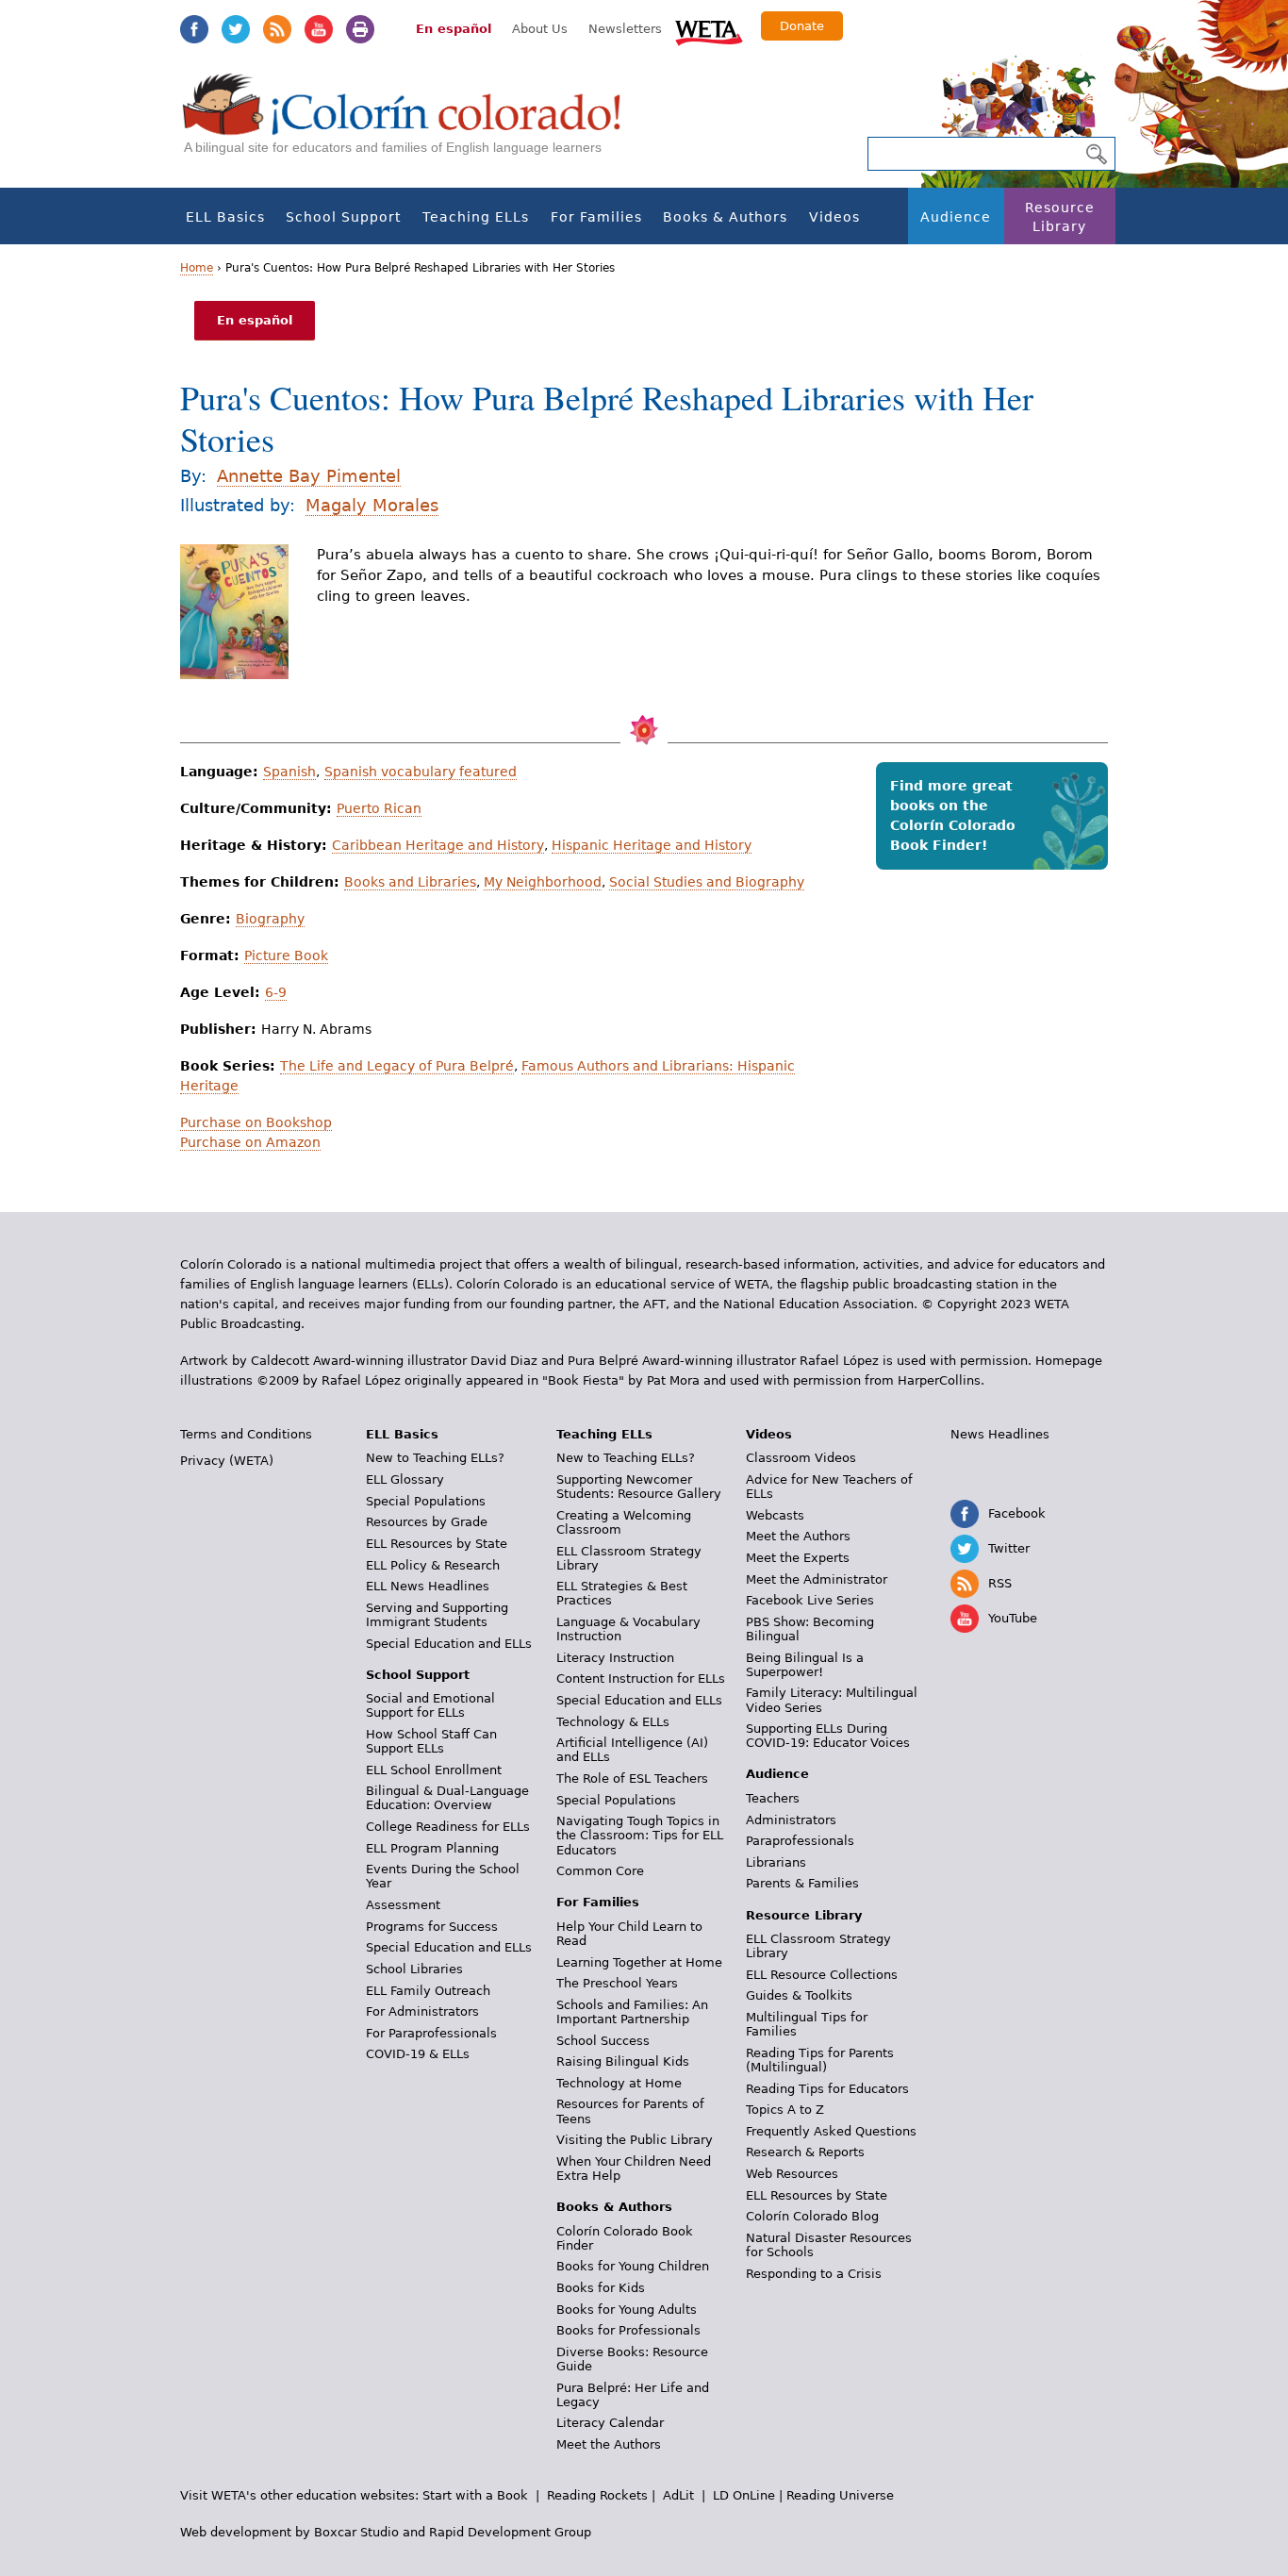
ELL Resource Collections (822, 1975)
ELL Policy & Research (433, 1565)
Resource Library (1060, 217)
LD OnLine (744, 2495)
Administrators (791, 1820)
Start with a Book (475, 2495)
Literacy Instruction (615, 1658)
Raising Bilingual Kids (623, 2061)
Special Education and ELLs (449, 1644)
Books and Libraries (410, 882)
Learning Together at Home (639, 1962)
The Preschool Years (617, 1983)
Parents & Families (802, 1883)
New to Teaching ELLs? (435, 1458)
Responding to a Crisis (814, 2274)
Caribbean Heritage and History (438, 845)
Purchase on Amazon (250, 1142)
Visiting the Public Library (635, 2140)
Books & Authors (725, 217)
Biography (270, 919)
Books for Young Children (633, 2266)
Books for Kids (601, 2288)
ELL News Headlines (428, 1586)
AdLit (678, 2495)
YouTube (319, 29)
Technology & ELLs (613, 1722)
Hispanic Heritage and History (652, 845)
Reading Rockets (597, 2495)
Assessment (403, 1905)
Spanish (289, 772)
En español (454, 29)
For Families (596, 217)
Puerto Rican (379, 808)
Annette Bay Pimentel (309, 476)
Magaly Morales (372, 505)
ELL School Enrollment (434, 1770)
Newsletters (625, 29)
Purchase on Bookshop (256, 1122)
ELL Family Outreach (428, 1991)
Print (360, 29)
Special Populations (426, 1501)
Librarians (776, 1862)
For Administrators (422, 2011)
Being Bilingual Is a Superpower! (805, 1665)
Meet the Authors (609, 2444)
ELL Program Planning (432, 1848)
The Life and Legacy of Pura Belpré (397, 1066)
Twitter (236, 29)
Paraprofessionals (800, 1841)
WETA (709, 30)
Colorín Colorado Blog (812, 2216)
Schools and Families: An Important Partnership (632, 2012)
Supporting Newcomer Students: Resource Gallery (639, 1487)
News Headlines (1000, 1434)
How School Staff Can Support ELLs (431, 1741)
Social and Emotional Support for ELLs (430, 1705)
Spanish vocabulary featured (421, 772)
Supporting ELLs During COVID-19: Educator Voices (828, 1736)
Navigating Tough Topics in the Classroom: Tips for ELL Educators (640, 1835)
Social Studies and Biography (707, 882)
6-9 (276, 992)
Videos (834, 217)
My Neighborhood (543, 882)
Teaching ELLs (476, 217)
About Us (540, 29)
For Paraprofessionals (431, 2033)
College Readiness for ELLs (448, 1827)
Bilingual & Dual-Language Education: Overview (447, 1798)
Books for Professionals (628, 2330)
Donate (802, 26)
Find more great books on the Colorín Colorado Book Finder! (953, 815)
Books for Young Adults (627, 2310)
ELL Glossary (405, 1479)
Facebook (194, 29)
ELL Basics (225, 217)
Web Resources (792, 2174)
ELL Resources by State (437, 1544)
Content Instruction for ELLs (641, 1679)
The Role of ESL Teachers (632, 1778)
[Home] (412, 123)
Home (197, 268)
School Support (343, 217)
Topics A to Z (785, 2110)
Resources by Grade (427, 1522)
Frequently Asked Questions (831, 2131)
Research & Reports (805, 2152)
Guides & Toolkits (799, 1995)
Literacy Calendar (610, 2423)
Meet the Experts (798, 1558)
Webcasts (775, 1515)
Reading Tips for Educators (827, 2089)
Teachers (773, 1798)
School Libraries (414, 1969)
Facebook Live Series (810, 1600)
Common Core (600, 1871)
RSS (277, 29)
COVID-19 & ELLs (418, 2054)
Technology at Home (619, 2083)
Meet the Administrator (817, 1579)
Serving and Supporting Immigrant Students (437, 1615)
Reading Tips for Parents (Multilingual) (820, 2060)
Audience (956, 217)
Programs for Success (432, 1927)
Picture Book (286, 956)
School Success (603, 2041)
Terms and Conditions (246, 1434)
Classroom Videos (801, 1458)
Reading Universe (840, 2495)
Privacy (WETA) (227, 1461)
